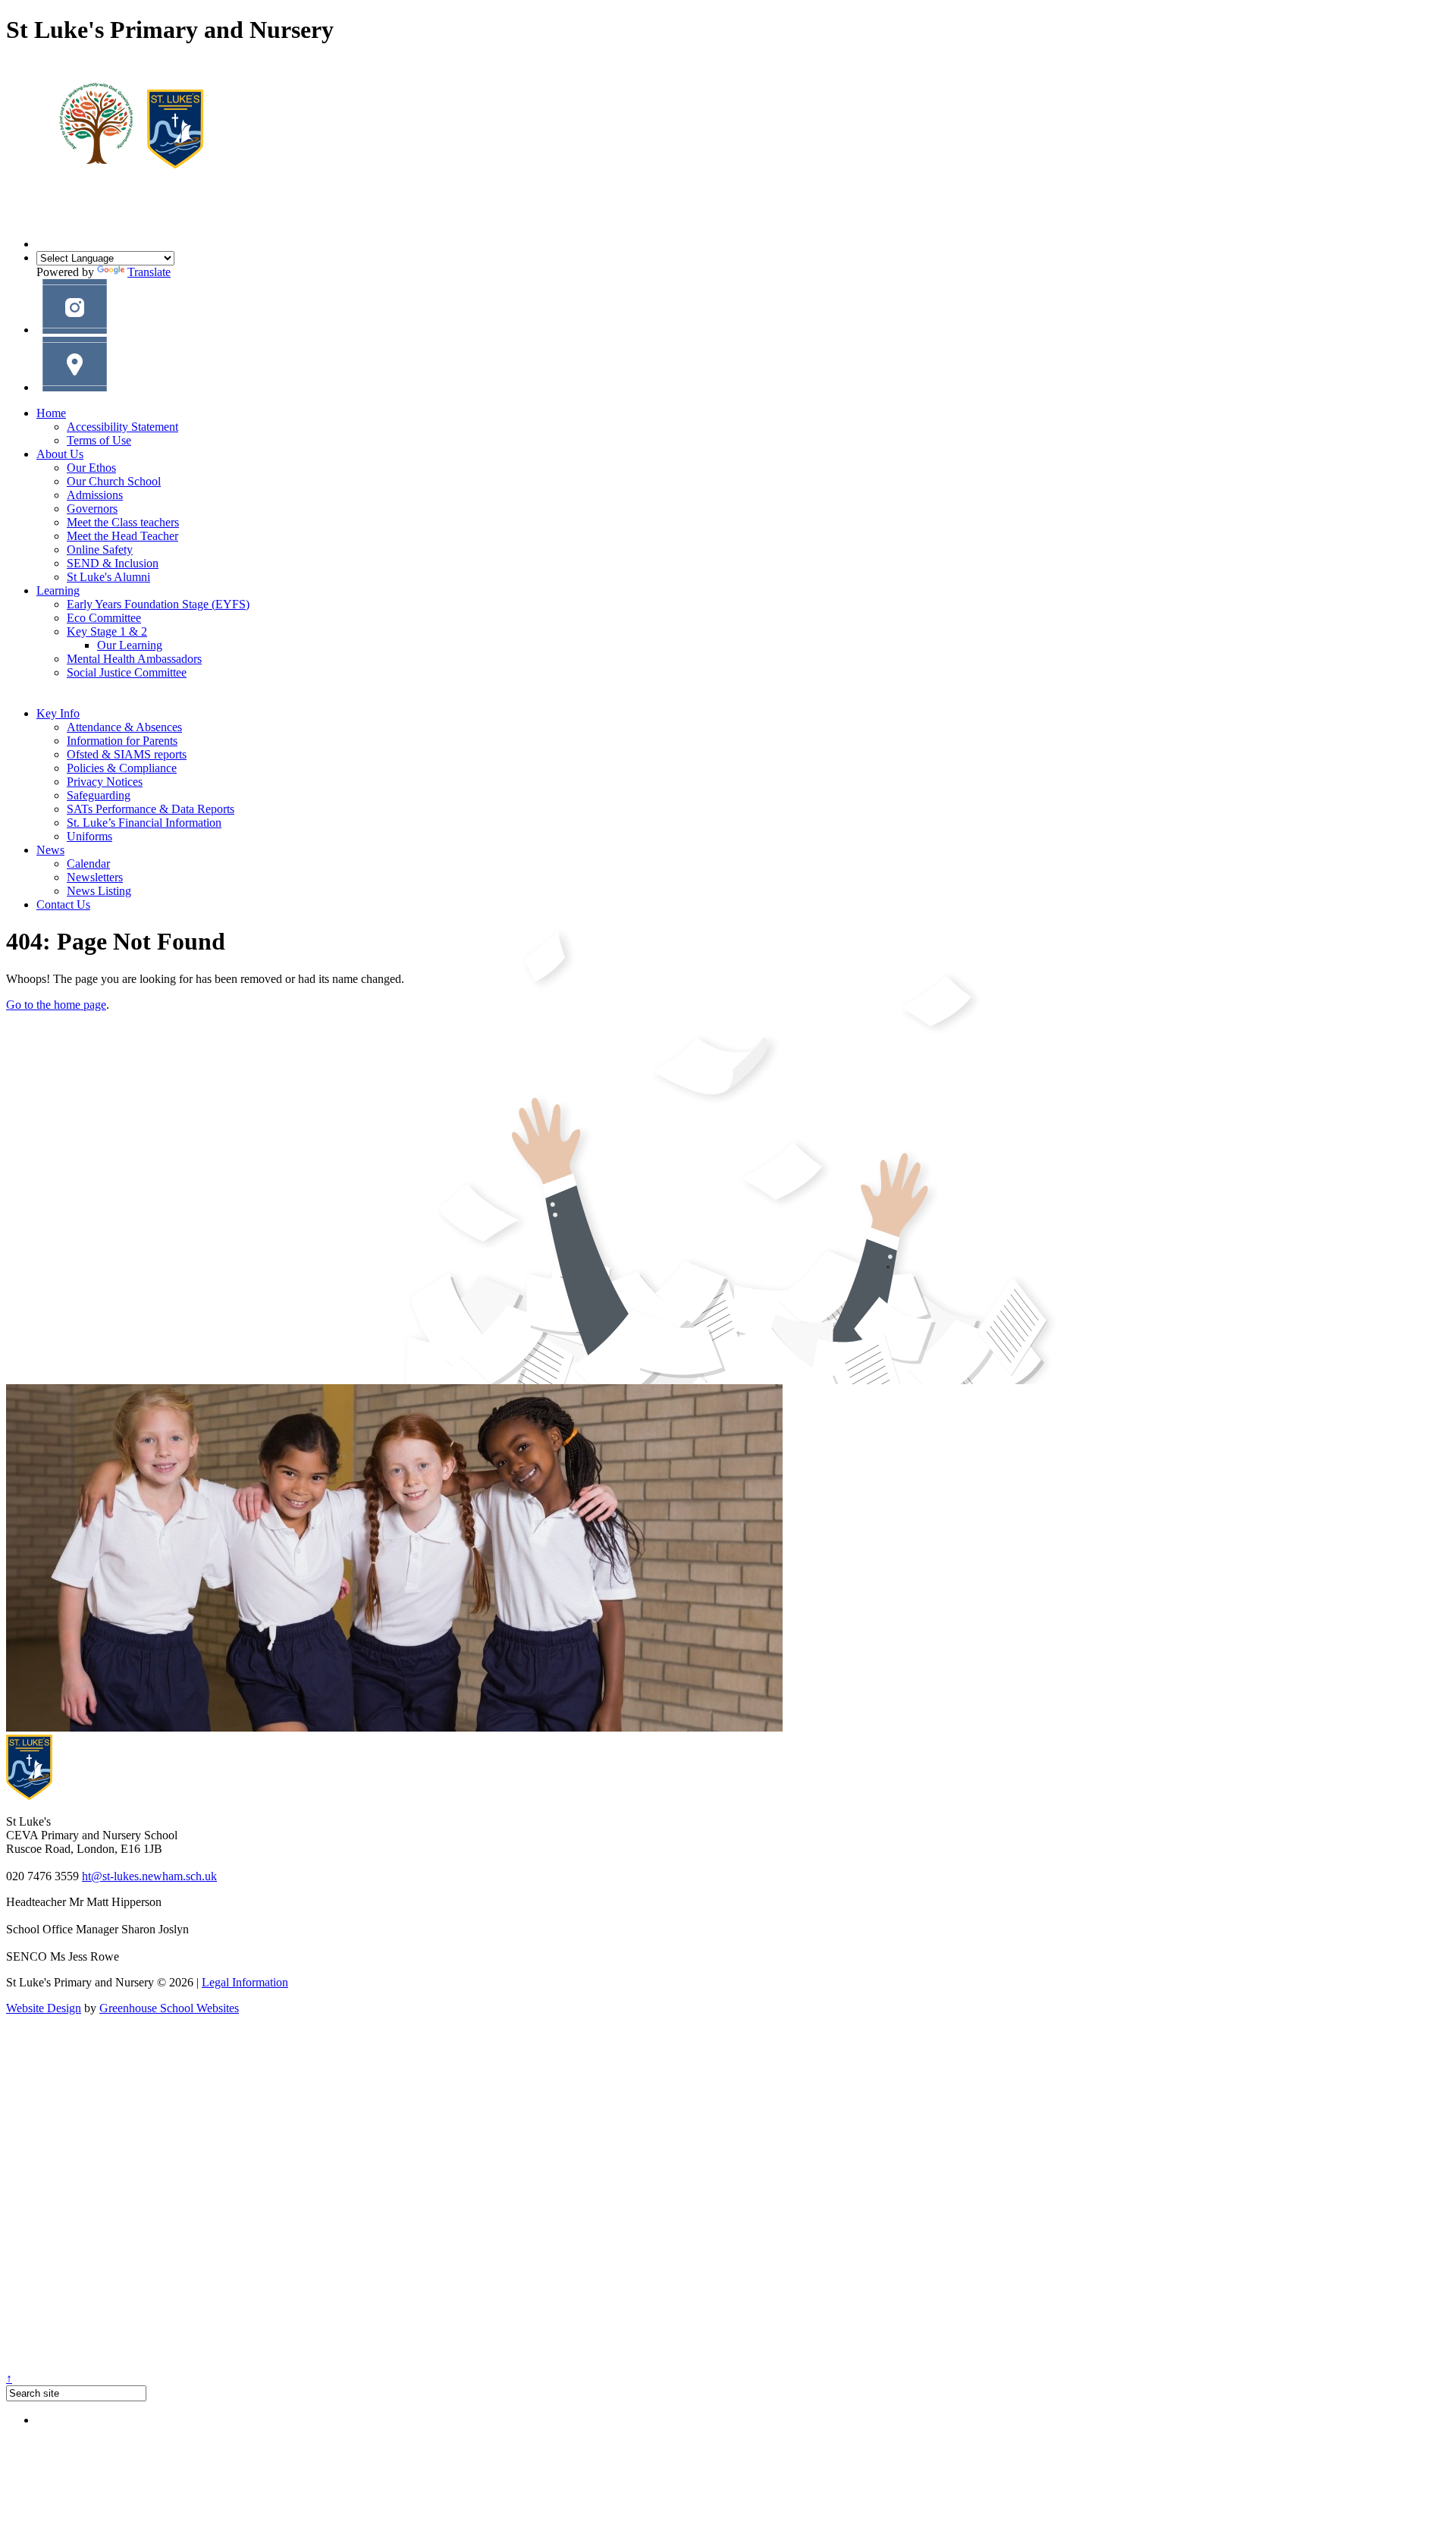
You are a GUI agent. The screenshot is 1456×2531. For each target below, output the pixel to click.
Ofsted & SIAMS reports (127, 754)
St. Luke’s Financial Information (144, 823)
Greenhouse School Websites (169, 2008)
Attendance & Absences (124, 727)
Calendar (88, 864)
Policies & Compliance (122, 768)
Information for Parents (122, 741)
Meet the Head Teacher (122, 536)
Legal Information (245, 1982)
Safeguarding (99, 795)
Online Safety (100, 550)
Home (51, 413)
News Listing (99, 891)
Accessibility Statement (122, 427)
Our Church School (114, 481)
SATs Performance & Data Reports (151, 809)
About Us (60, 454)
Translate (149, 272)
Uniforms (89, 836)
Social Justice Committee (127, 672)
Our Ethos (91, 468)
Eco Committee (104, 618)
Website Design (44, 2008)
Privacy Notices (105, 782)
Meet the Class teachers (123, 522)
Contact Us (63, 904)
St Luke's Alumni (108, 577)
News (50, 850)
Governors (92, 509)
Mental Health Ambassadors (134, 659)
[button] (74, 330)
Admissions (95, 495)
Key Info (58, 713)
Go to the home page (56, 1005)
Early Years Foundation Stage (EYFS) (158, 604)
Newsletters (95, 877)
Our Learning (130, 645)
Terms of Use (99, 440)
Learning (58, 590)
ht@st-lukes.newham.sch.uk (149, 1876)
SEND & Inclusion (113, 563)
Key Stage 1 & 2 (107, 631)
